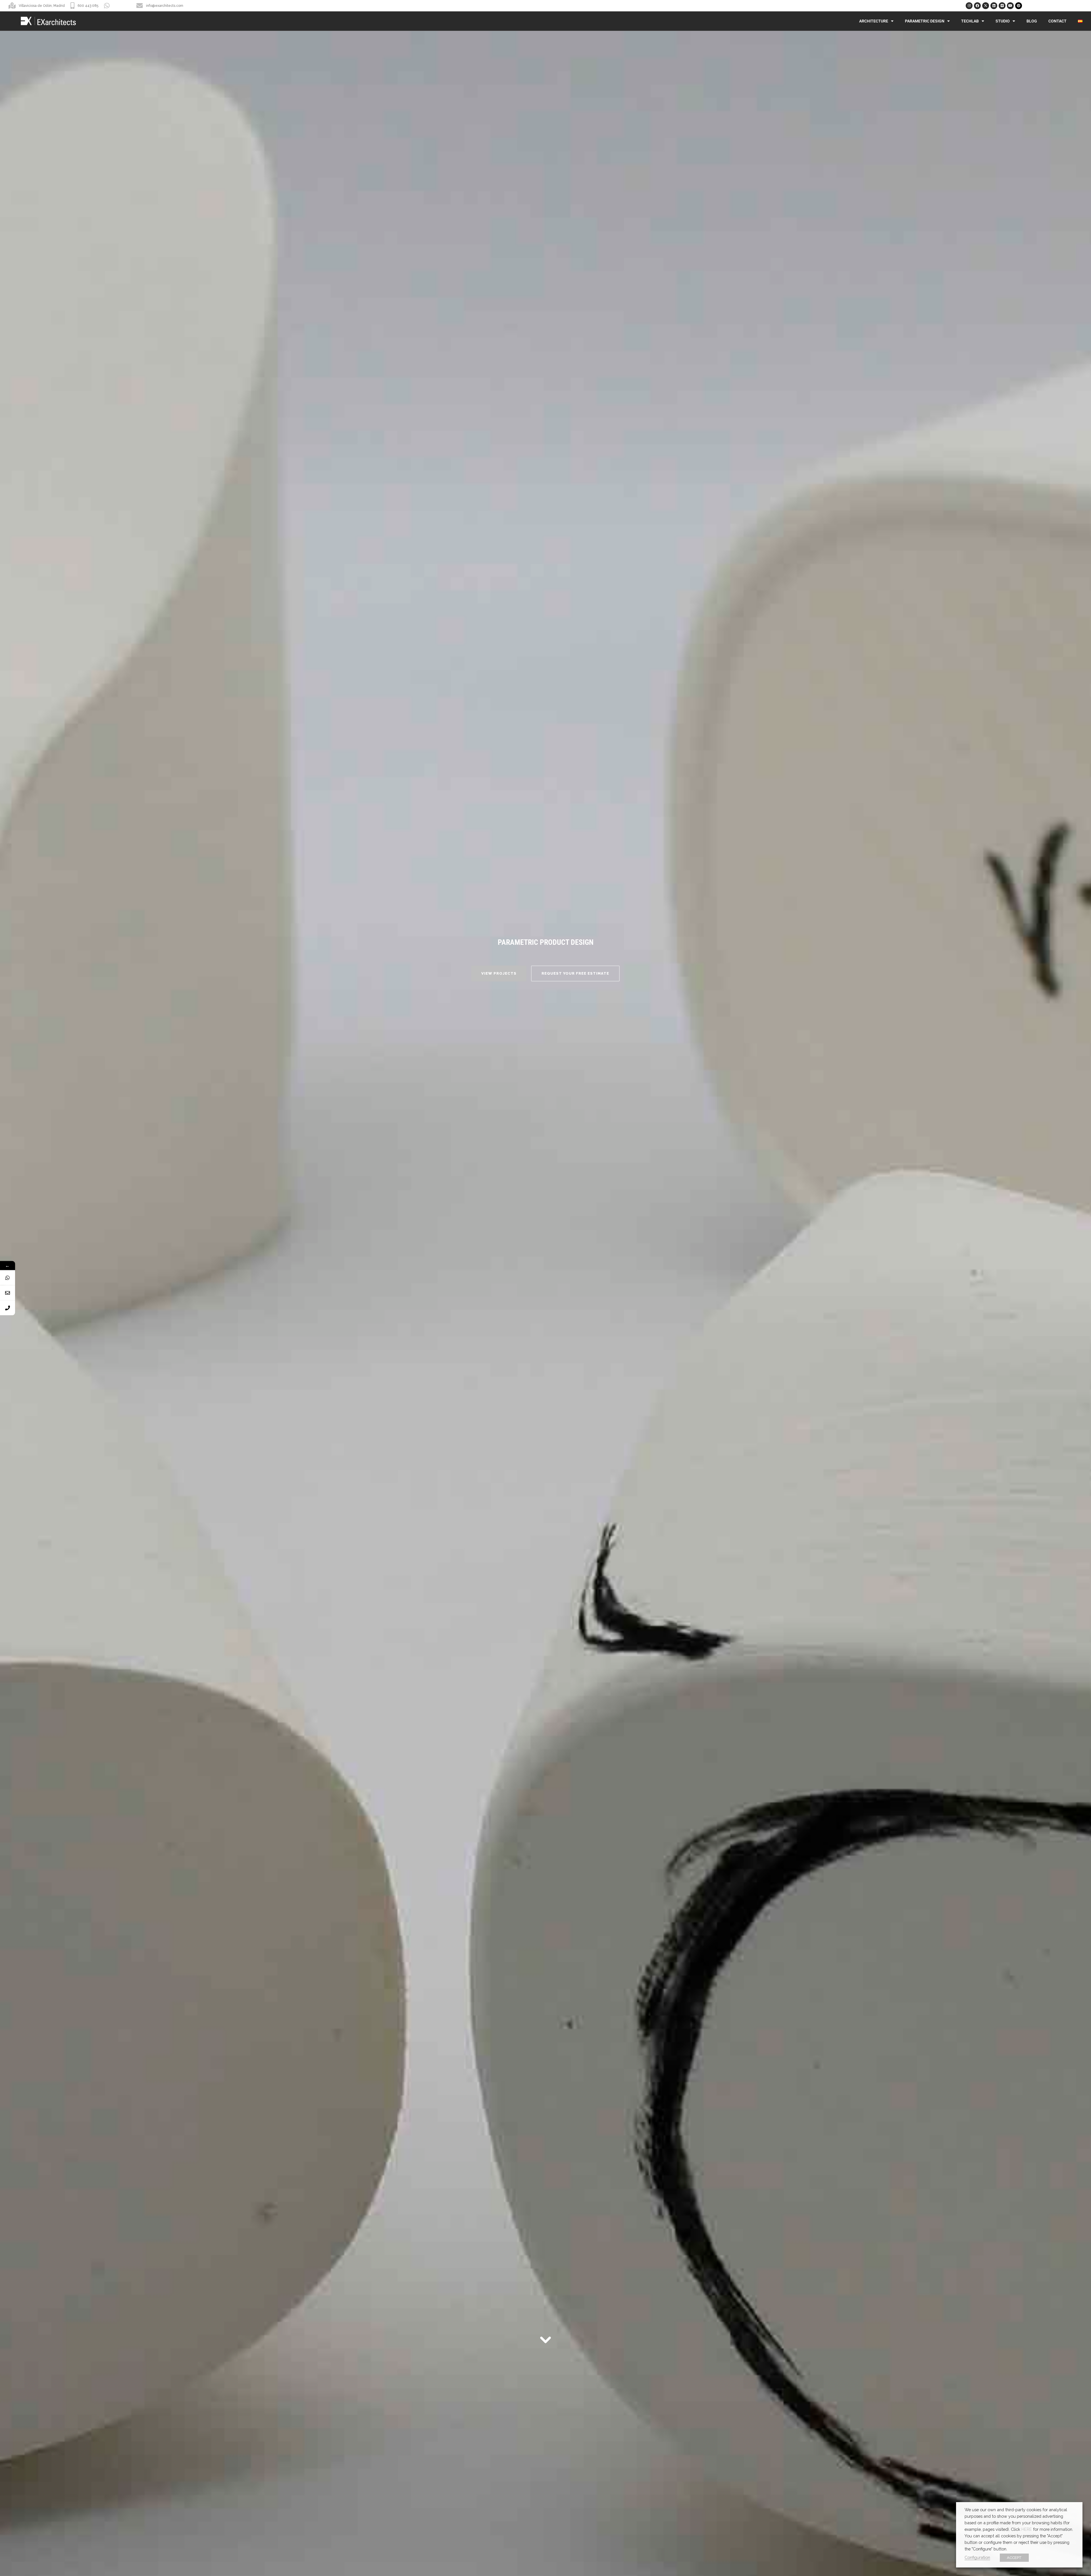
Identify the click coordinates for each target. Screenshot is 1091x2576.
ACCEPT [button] (1014, 2558)
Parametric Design (925, 21)
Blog (1032, 21)
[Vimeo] (1002, 6)
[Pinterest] (1019, 6)
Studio (1003, 21)
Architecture (874, 21)
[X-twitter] (986, 6)
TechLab (970, 21)
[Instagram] (969, 6)
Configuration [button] (977, 2557)
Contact (1057, 21)
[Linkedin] (994, 6)
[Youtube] (1010, 6)
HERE (1027, 2529)
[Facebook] (977, 6)
